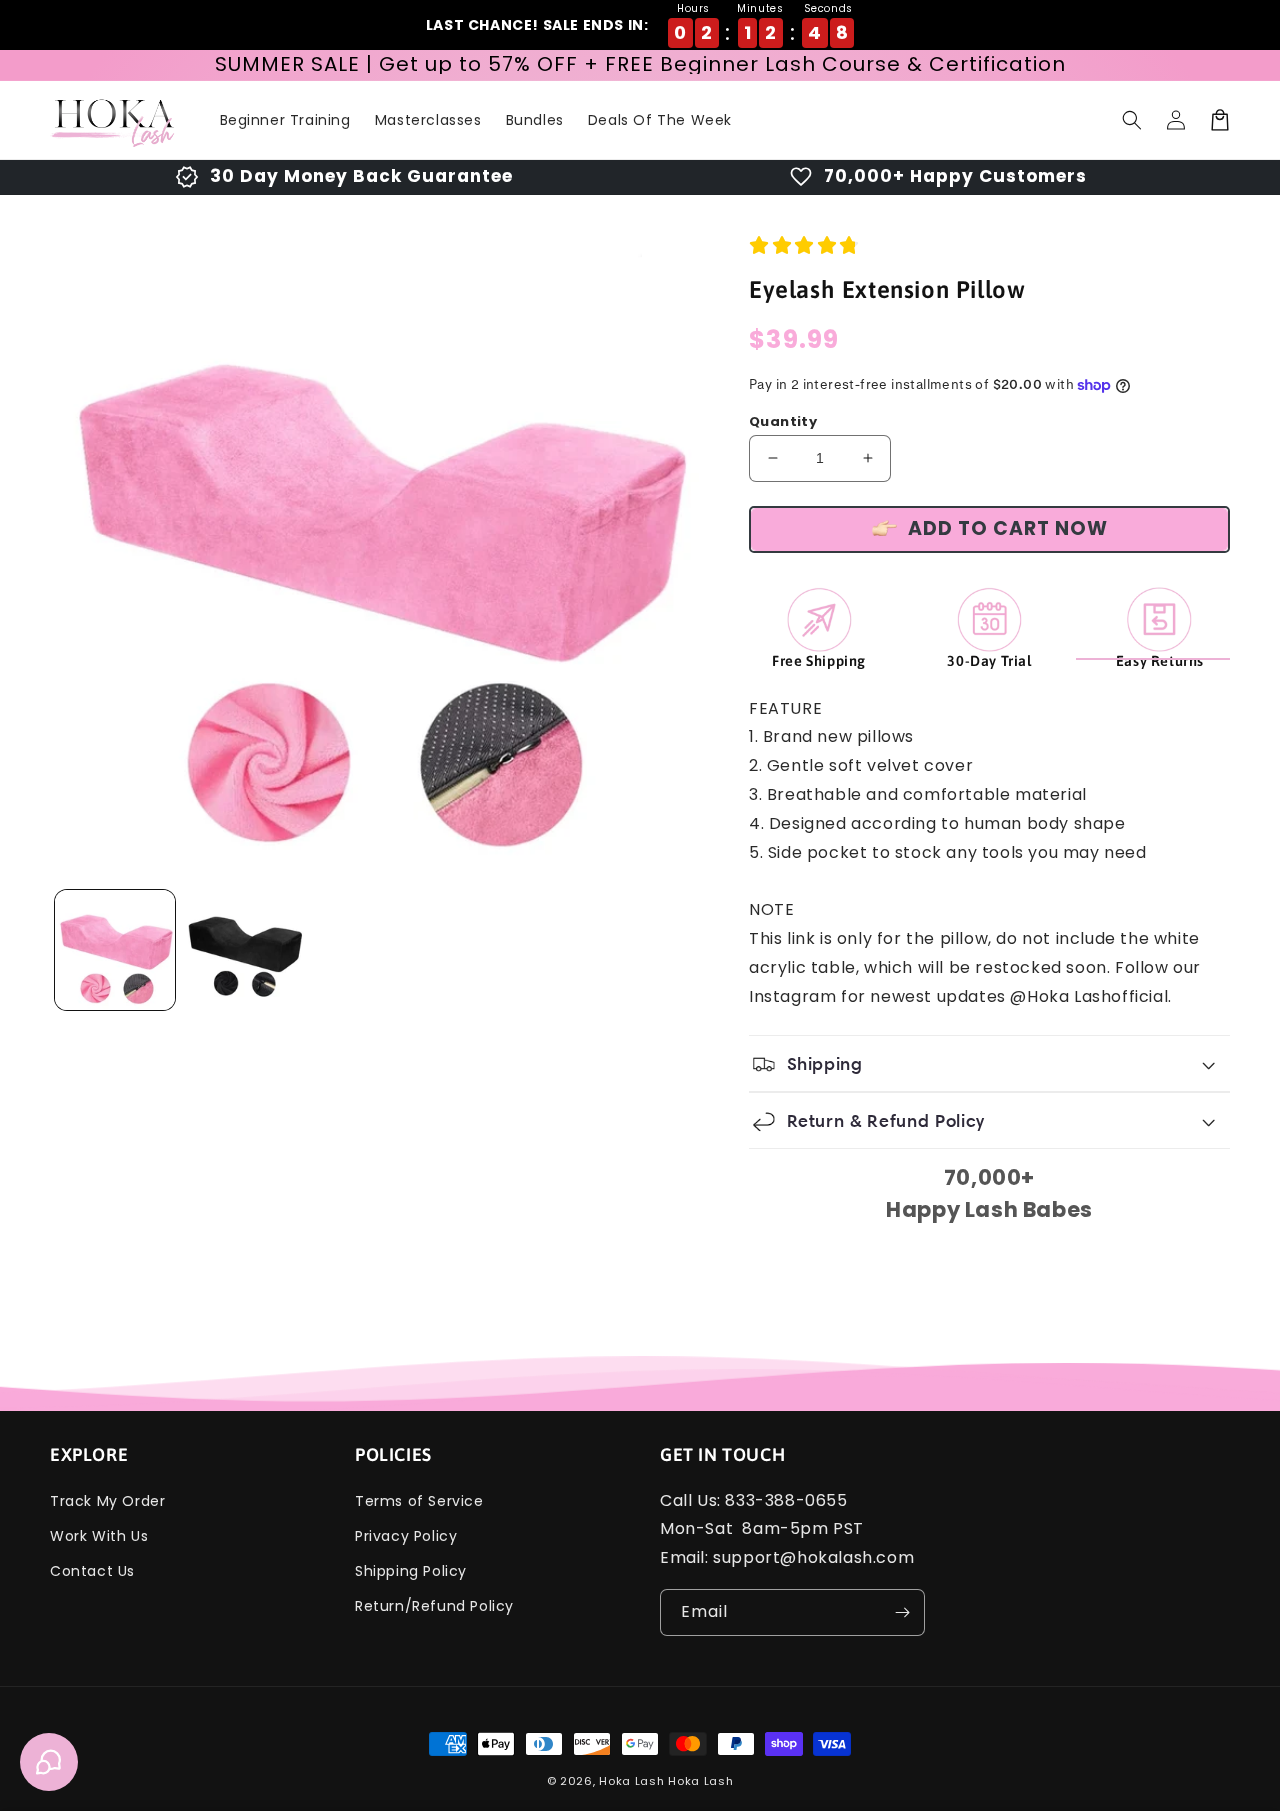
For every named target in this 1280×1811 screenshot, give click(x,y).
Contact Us (92, 1571)
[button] (1132, 120)
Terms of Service (419, 1501)
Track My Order (107, 1501)
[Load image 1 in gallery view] (115, 950)
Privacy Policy (406, 1536)
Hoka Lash (631, 1781)
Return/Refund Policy (434, 1606)
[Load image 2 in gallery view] (245, 950)
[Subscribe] (902, 1612)
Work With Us (99, 1536)
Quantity (783, 421)
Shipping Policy (411, 1571)
